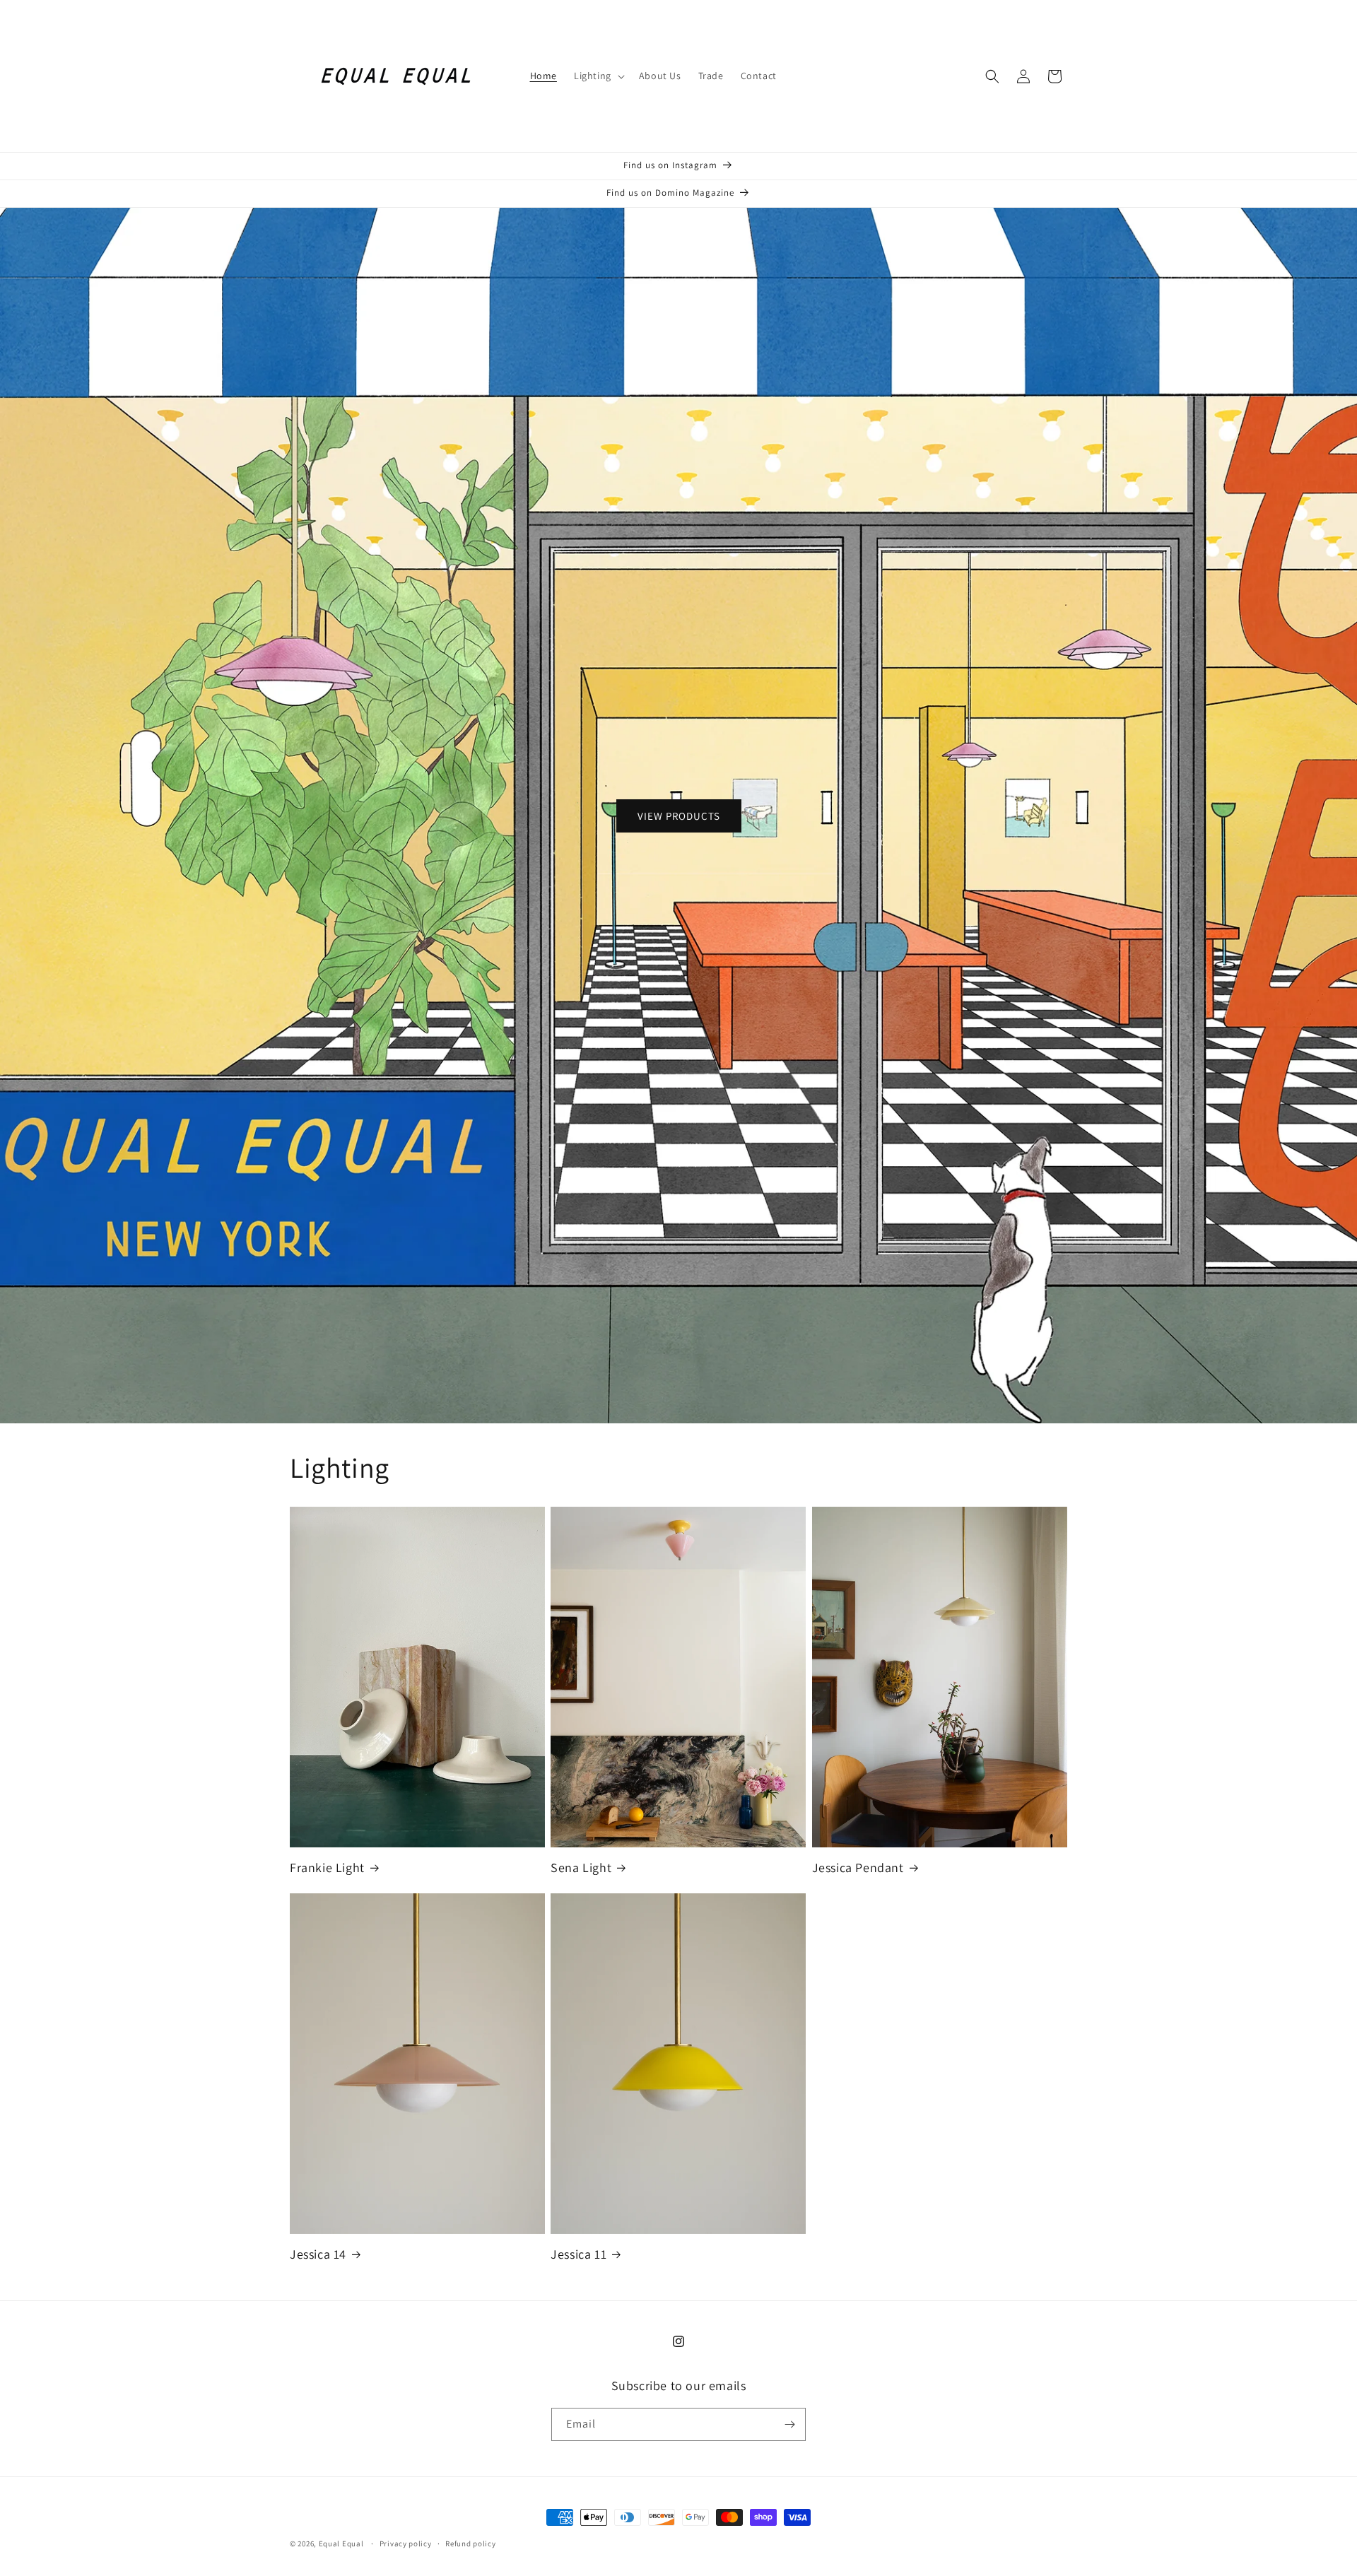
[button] (598, 76)
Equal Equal (341, 2543)
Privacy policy (406, 2543)
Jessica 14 (318, 2254)
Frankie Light (327, 1868)
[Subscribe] (789, 2424)
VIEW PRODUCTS (679, 815)
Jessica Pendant (858, 1868)
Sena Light (581, 1868)
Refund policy (470, 2543)
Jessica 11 (578, 2254)
